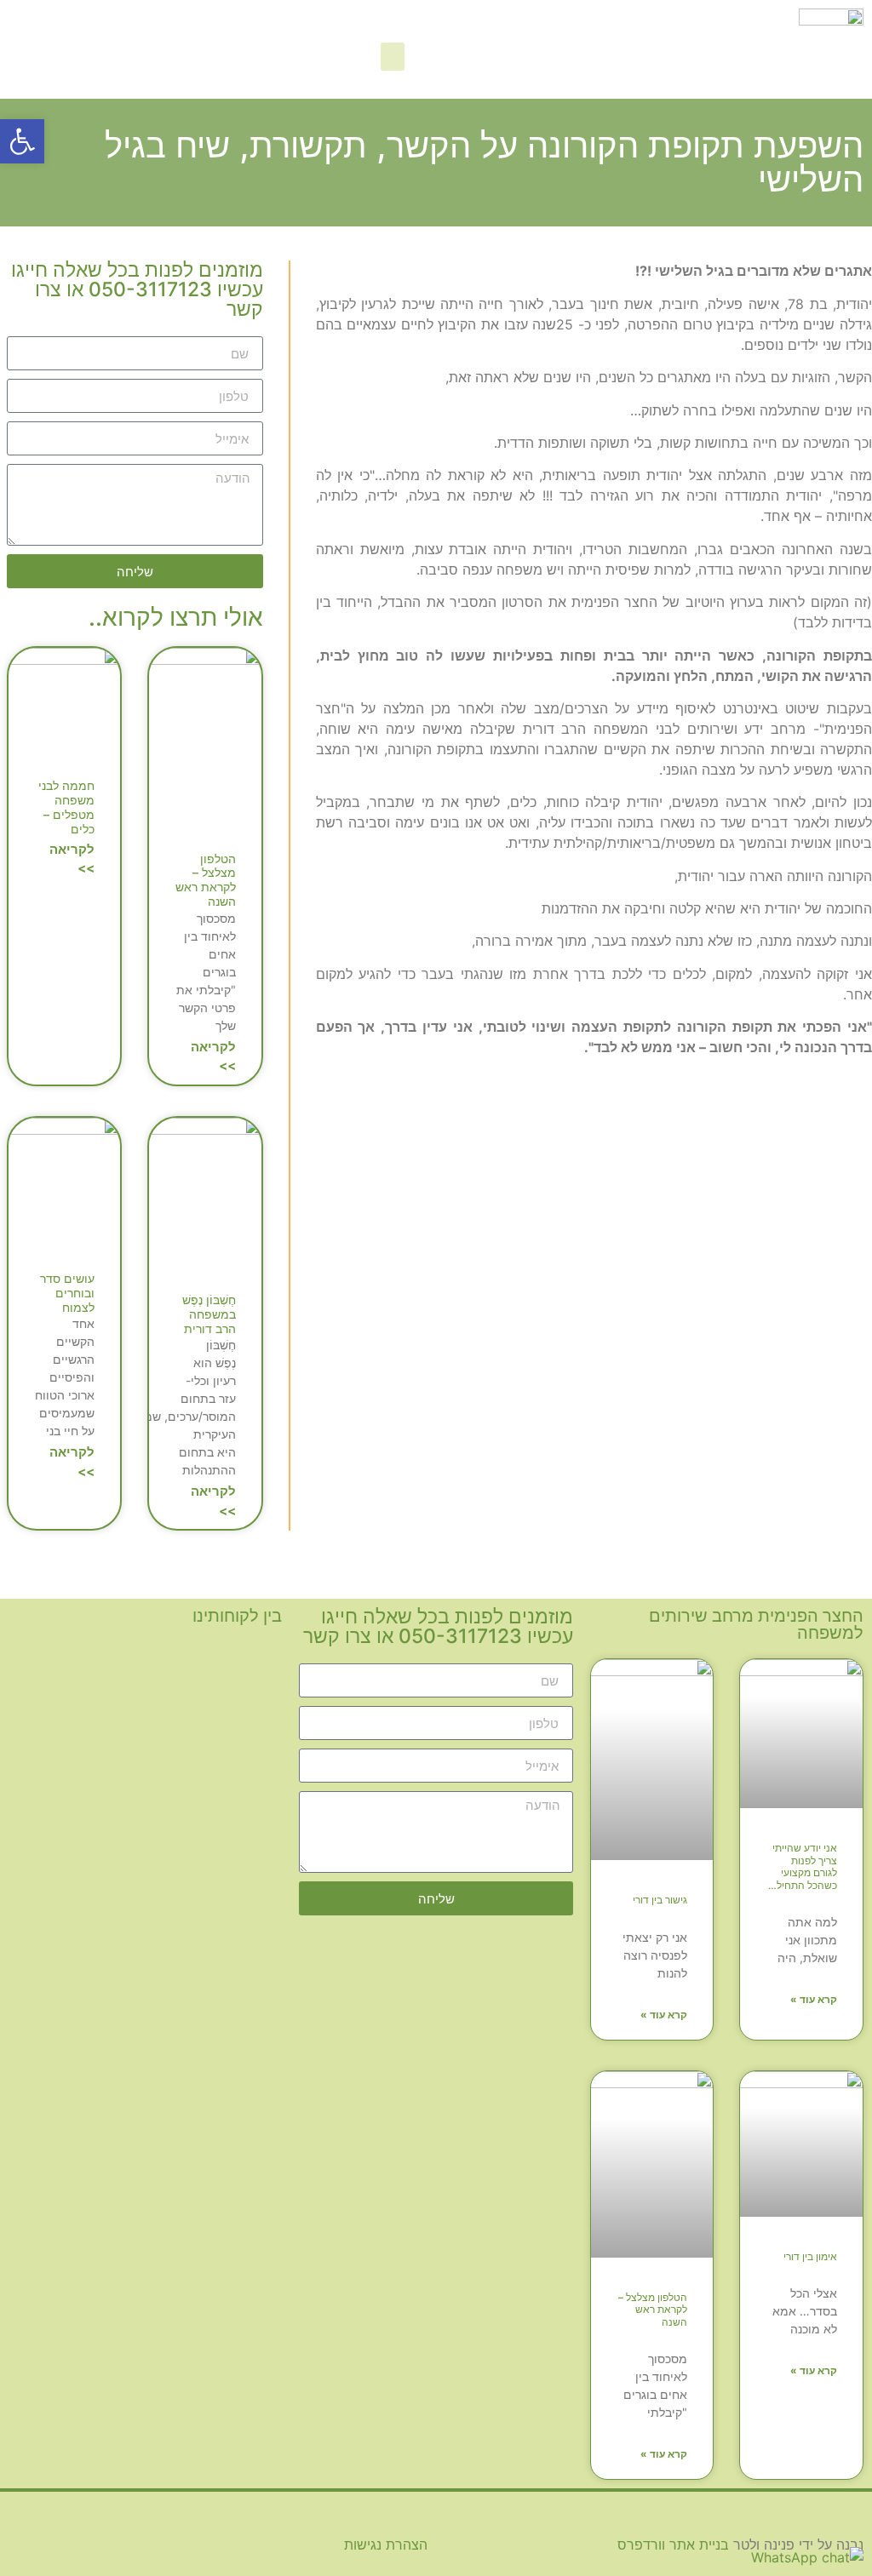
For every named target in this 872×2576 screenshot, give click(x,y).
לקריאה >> (213, 1056)
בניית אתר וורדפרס (673, 2545)
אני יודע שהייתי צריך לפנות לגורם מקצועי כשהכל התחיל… (803, 1866)
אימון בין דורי (810, 2256)
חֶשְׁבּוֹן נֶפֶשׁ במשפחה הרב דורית (209, 1314)
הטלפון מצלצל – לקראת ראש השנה (206, 880)
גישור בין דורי (660, 1900)
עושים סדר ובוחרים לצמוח (67, 1293)
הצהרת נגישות (386, 2545)
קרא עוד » (814, 1999)
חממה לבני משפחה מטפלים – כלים (66, 807)
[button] (393, 57)
